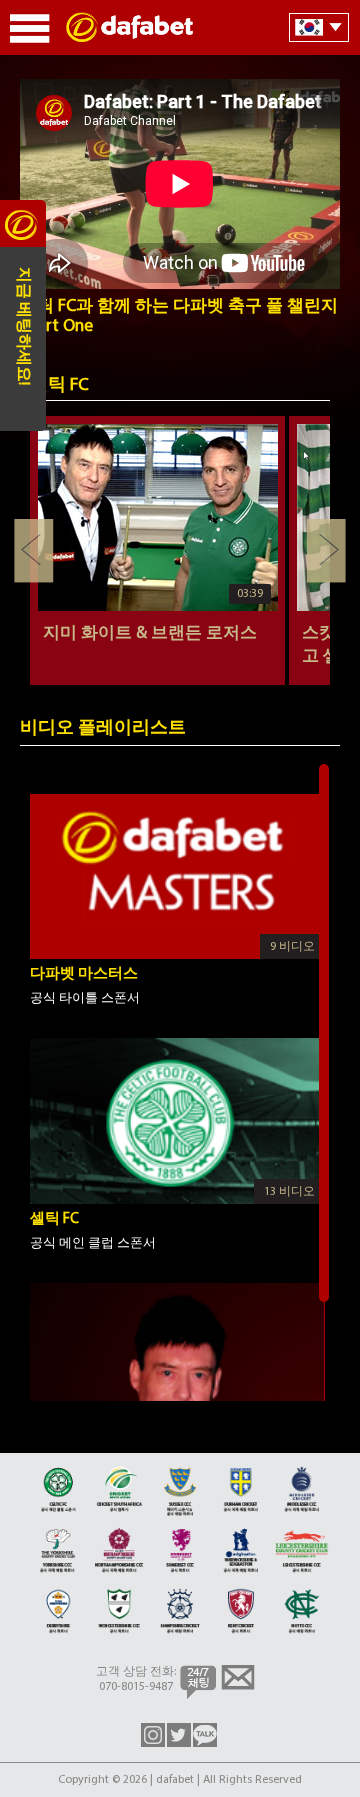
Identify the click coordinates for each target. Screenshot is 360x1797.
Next (326, 551)
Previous (34, 551)
